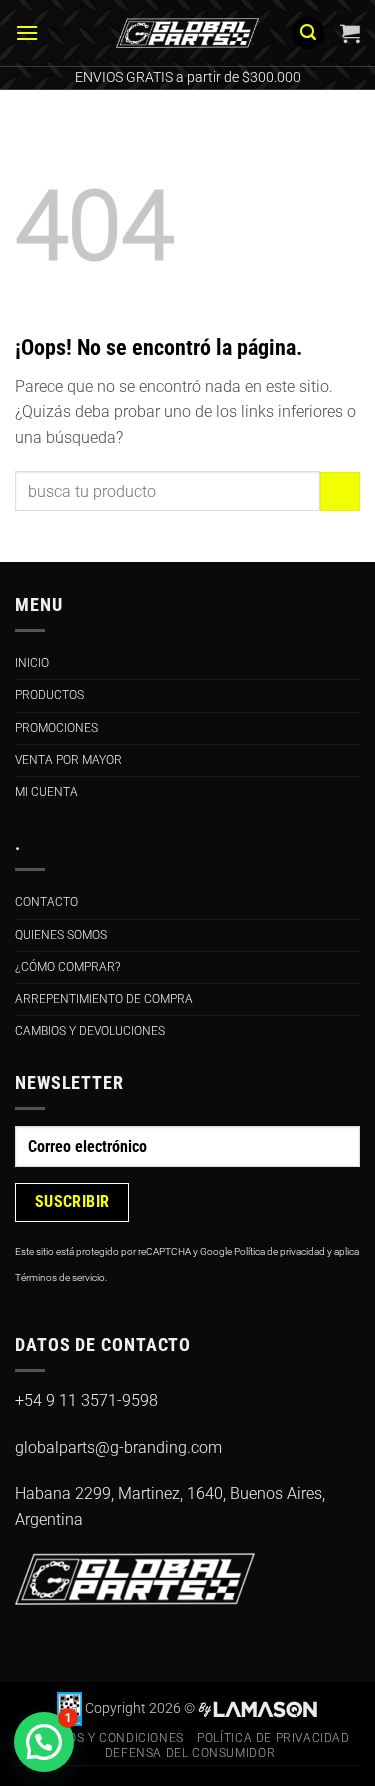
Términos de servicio (60, 1277)
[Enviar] (340, 491)
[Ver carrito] (350, 33)
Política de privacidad (279, 1251)
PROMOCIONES (56, 728)
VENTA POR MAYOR (68, 760)
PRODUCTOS (49, 695)
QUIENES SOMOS (61, 935)
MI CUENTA (46, 792)
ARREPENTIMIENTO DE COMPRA (104, 999)
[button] (27, 32)
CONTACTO (46, 902)
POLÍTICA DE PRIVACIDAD (273, 1738)
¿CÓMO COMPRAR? (67, 967)
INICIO (32, 663)
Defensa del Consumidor (190, 1753)
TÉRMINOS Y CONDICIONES (101, 1738)
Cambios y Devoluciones (90, 1031)
